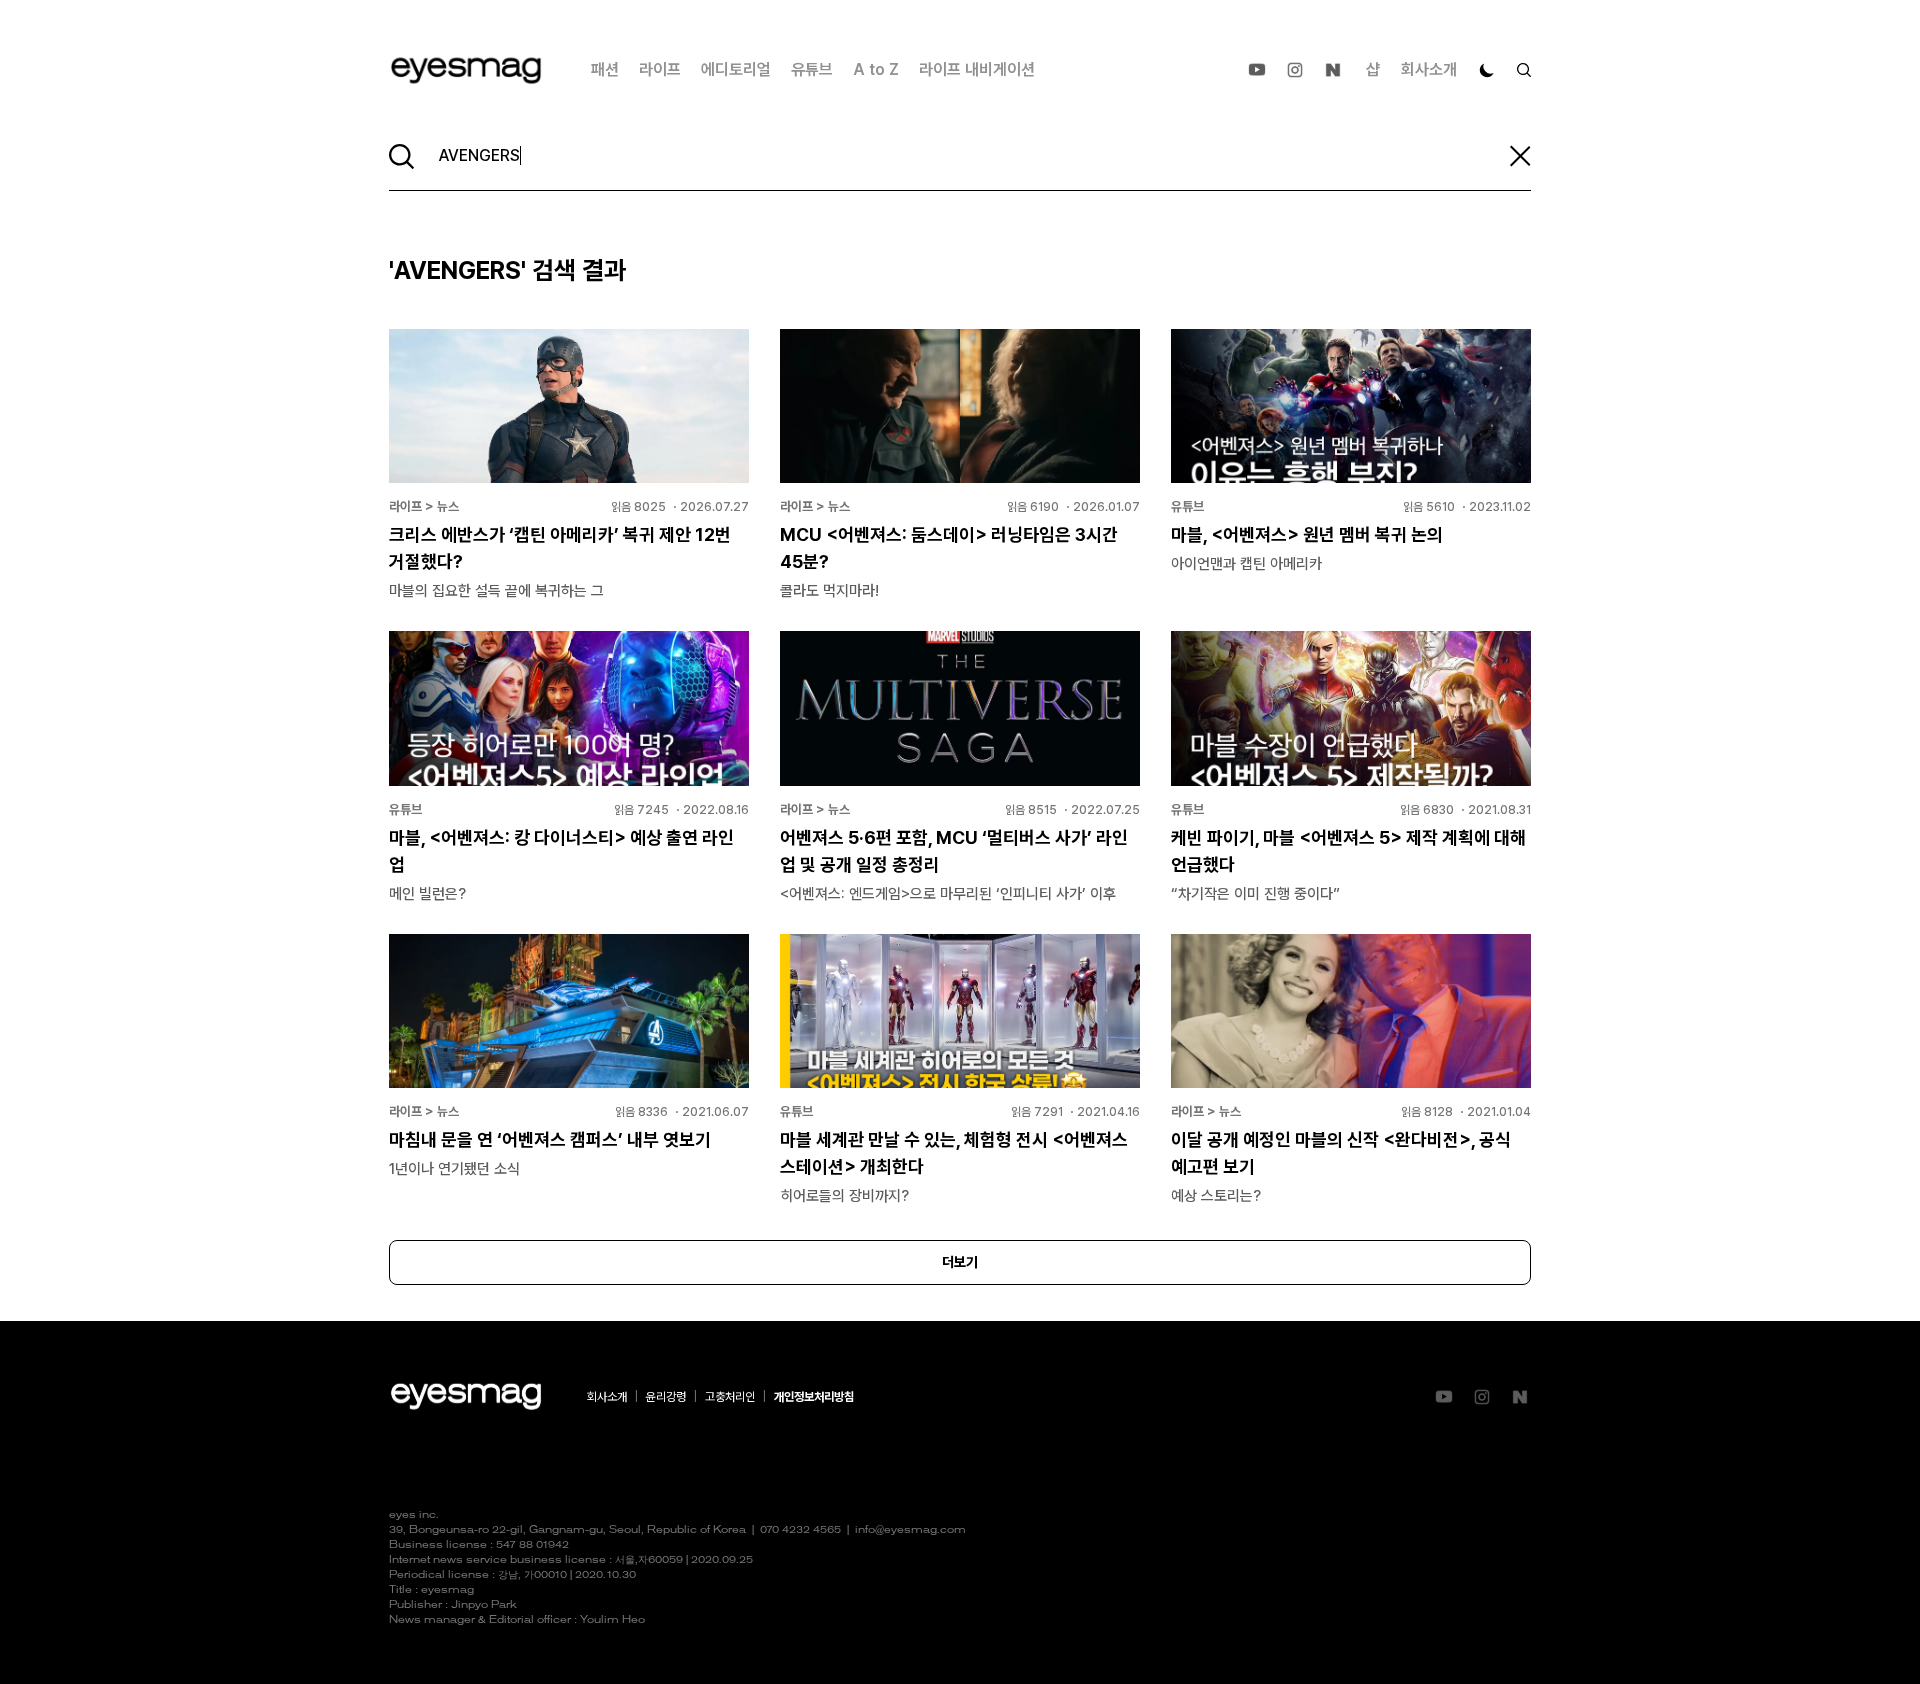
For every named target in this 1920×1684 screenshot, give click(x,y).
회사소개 (1429, 69)
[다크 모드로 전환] (1487, 70)
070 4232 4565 (800, 1530)
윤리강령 (666, 1397)
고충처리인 (730, 1397)
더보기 (960, 1262)
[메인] (466, 70)
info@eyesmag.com (910, 1530)
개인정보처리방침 (814, 1397)
